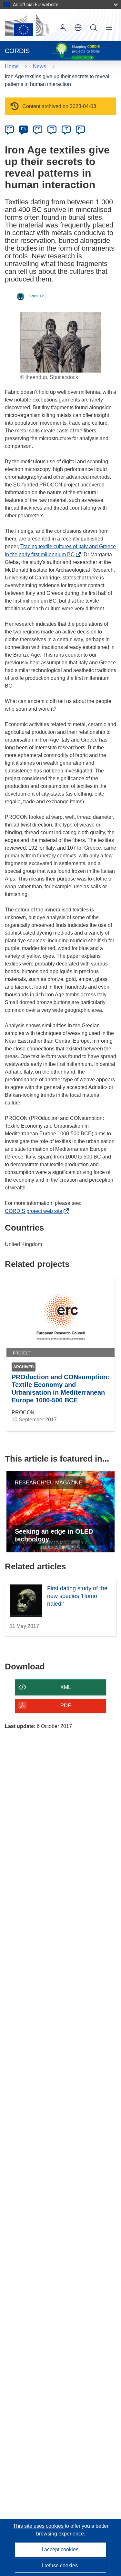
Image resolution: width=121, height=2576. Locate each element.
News (40, 66)
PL (81, 129)
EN (24, 129)
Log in (63, 28)
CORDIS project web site (35, 1211)
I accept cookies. (61, 2549)
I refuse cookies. (60, 2566)
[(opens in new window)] (27, 25)
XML (66, 1687)
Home (12, 66)
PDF (66, 1706)
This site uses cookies (39, 2526)
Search (94, 28)
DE (10, 129)
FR (52, 129)
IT (66, 129)
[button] (78, 28)
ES (38, 129)
